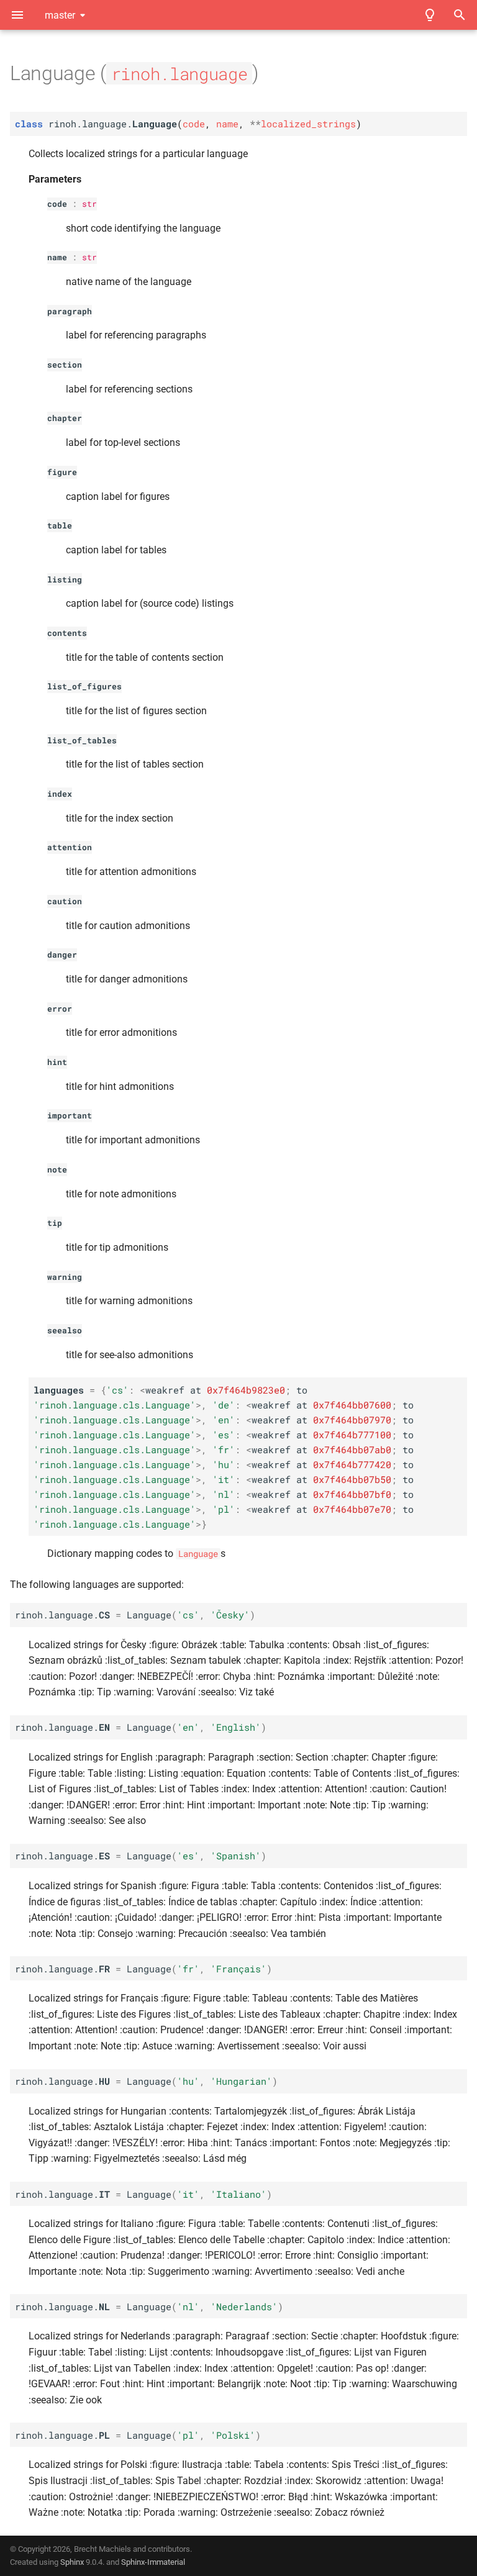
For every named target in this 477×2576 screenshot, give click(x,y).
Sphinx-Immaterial (153, 2562)
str (89, 204)
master (60, 15)
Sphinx (72, 2562)
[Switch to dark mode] (430, 15)
